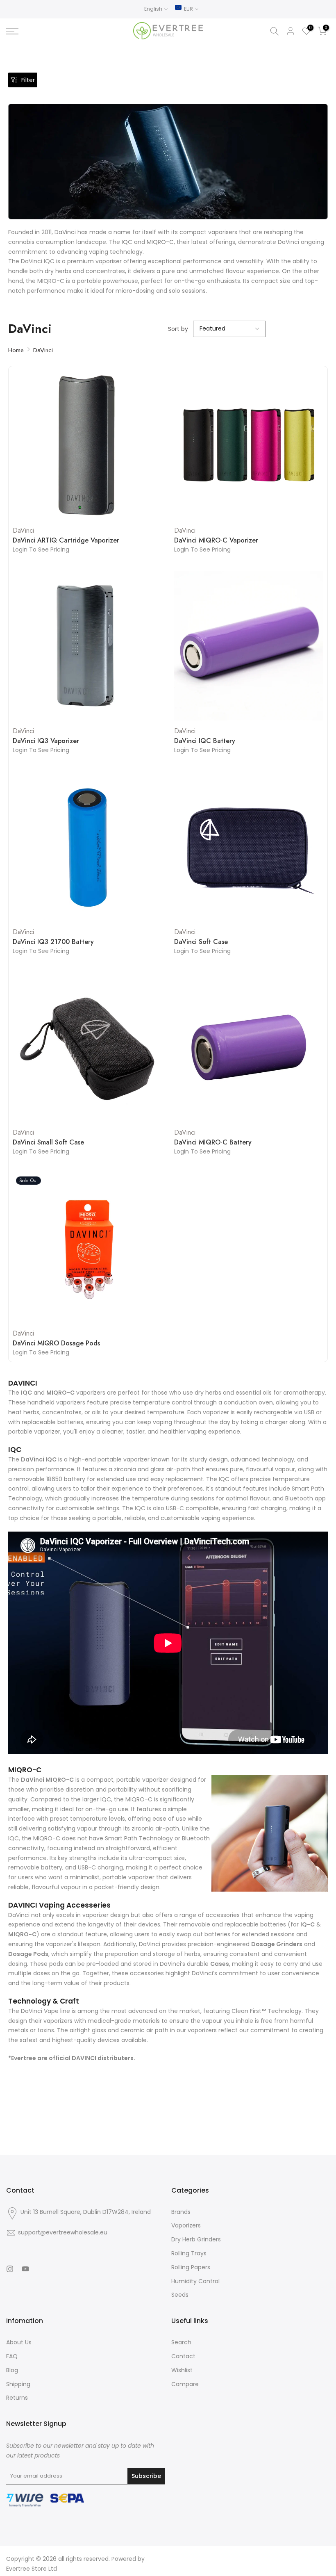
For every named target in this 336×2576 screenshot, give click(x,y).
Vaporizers (186, 2225)
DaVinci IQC (39, 1459)
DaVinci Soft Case (201, 942)
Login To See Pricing (41, 549)
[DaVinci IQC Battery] (249, 646)
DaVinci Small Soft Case (48, 1142)
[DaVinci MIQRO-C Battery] (249, 1047)
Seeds (180, 2295)
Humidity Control (195, 2281)
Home (16, 350)
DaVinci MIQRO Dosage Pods (56, 1343)
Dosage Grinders (277, 1944)
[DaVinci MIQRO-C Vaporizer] (249, 445)
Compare (185, 2384)
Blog (12, 2370)
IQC (26, 1393)
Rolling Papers (191, 2267)
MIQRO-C (60, 1393)
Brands (181, 2212)
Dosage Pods (28, 1954)
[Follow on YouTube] (25, 2269)
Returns (17, 2398)
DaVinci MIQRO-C (47, 1780)
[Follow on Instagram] (10, 2269)
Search (181, 2342)
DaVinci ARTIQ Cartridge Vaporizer (66, 540)
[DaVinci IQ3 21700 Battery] (87, 846)
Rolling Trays (189, 2253)
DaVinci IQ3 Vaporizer (46, 741)
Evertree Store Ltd (32, 2569)
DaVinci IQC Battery (205, 741)
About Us (19, 2342)
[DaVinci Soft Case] (249, 846)
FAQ (12, 2356)
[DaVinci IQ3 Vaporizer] (87, 646)
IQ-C (308, 1924)
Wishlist (182, 2370)
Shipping (18, 2384)
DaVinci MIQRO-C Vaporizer (216, 540)
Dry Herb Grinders (196, 2239)
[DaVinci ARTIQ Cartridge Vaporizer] (87, 445)
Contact (183, 2356)
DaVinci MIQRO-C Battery (213, 1142)
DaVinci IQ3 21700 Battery (53, 942)
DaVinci (43, 350)
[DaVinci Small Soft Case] (87, 1047)
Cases (220, 1964)
